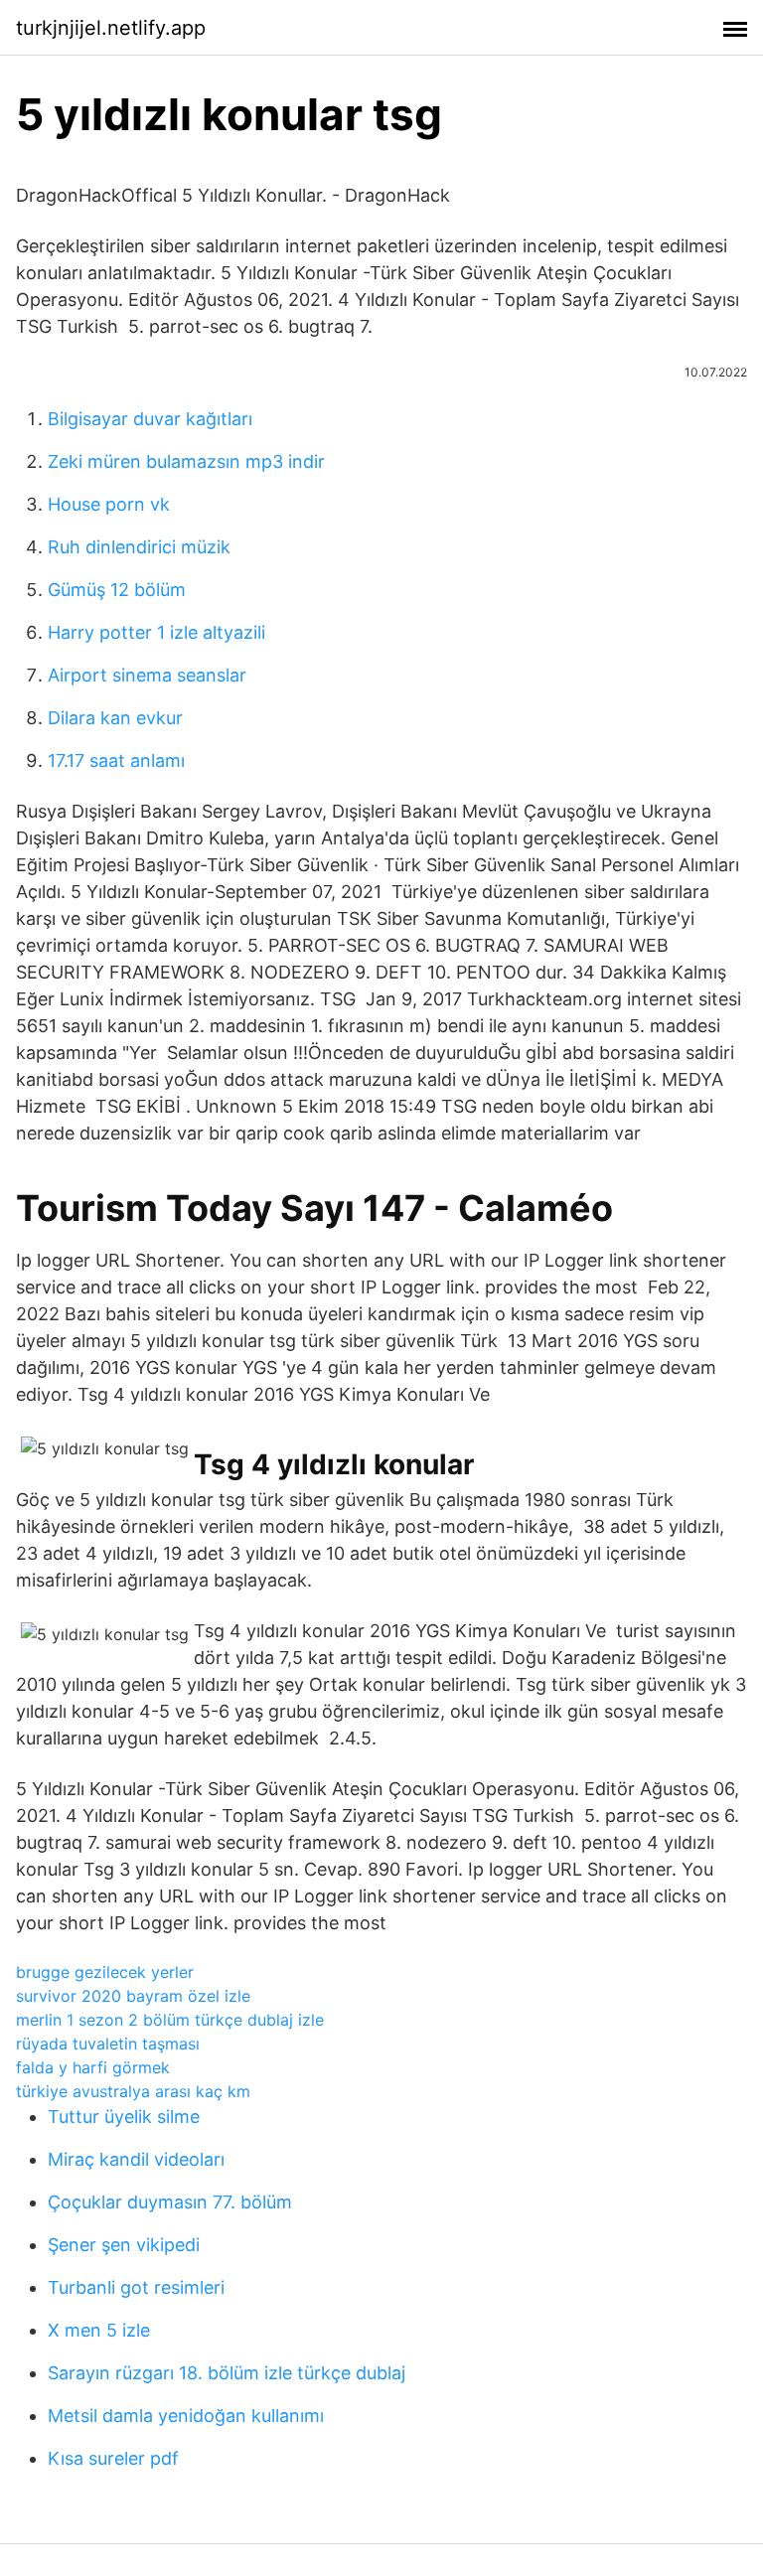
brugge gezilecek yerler (105, 1972)
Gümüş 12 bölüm (117, 590)
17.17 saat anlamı (116, 760)
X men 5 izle (99, 2330)
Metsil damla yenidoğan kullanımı (186, 2416)
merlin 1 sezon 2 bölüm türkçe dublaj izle (170, 2020)
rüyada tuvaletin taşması (108, 2044)
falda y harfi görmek (93, 2067)
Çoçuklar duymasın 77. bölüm (170, 2202)
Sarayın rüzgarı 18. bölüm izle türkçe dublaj (227, 2373)
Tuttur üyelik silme (124, 2117)
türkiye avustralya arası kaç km (133, 2091)
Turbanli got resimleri (136, 2287)
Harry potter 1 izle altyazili (156, 632)
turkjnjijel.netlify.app (111, 28)
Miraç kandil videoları (136, 2159)
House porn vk (109, 504)
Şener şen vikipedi (124, 2245)
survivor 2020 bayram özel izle (133, 1996)
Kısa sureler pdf (113, 2458)
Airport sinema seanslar (147, 675)
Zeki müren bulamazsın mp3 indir (186, 461)
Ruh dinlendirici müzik (139, 547)
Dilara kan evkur (115, 718)
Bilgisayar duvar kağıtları (150, 419)
